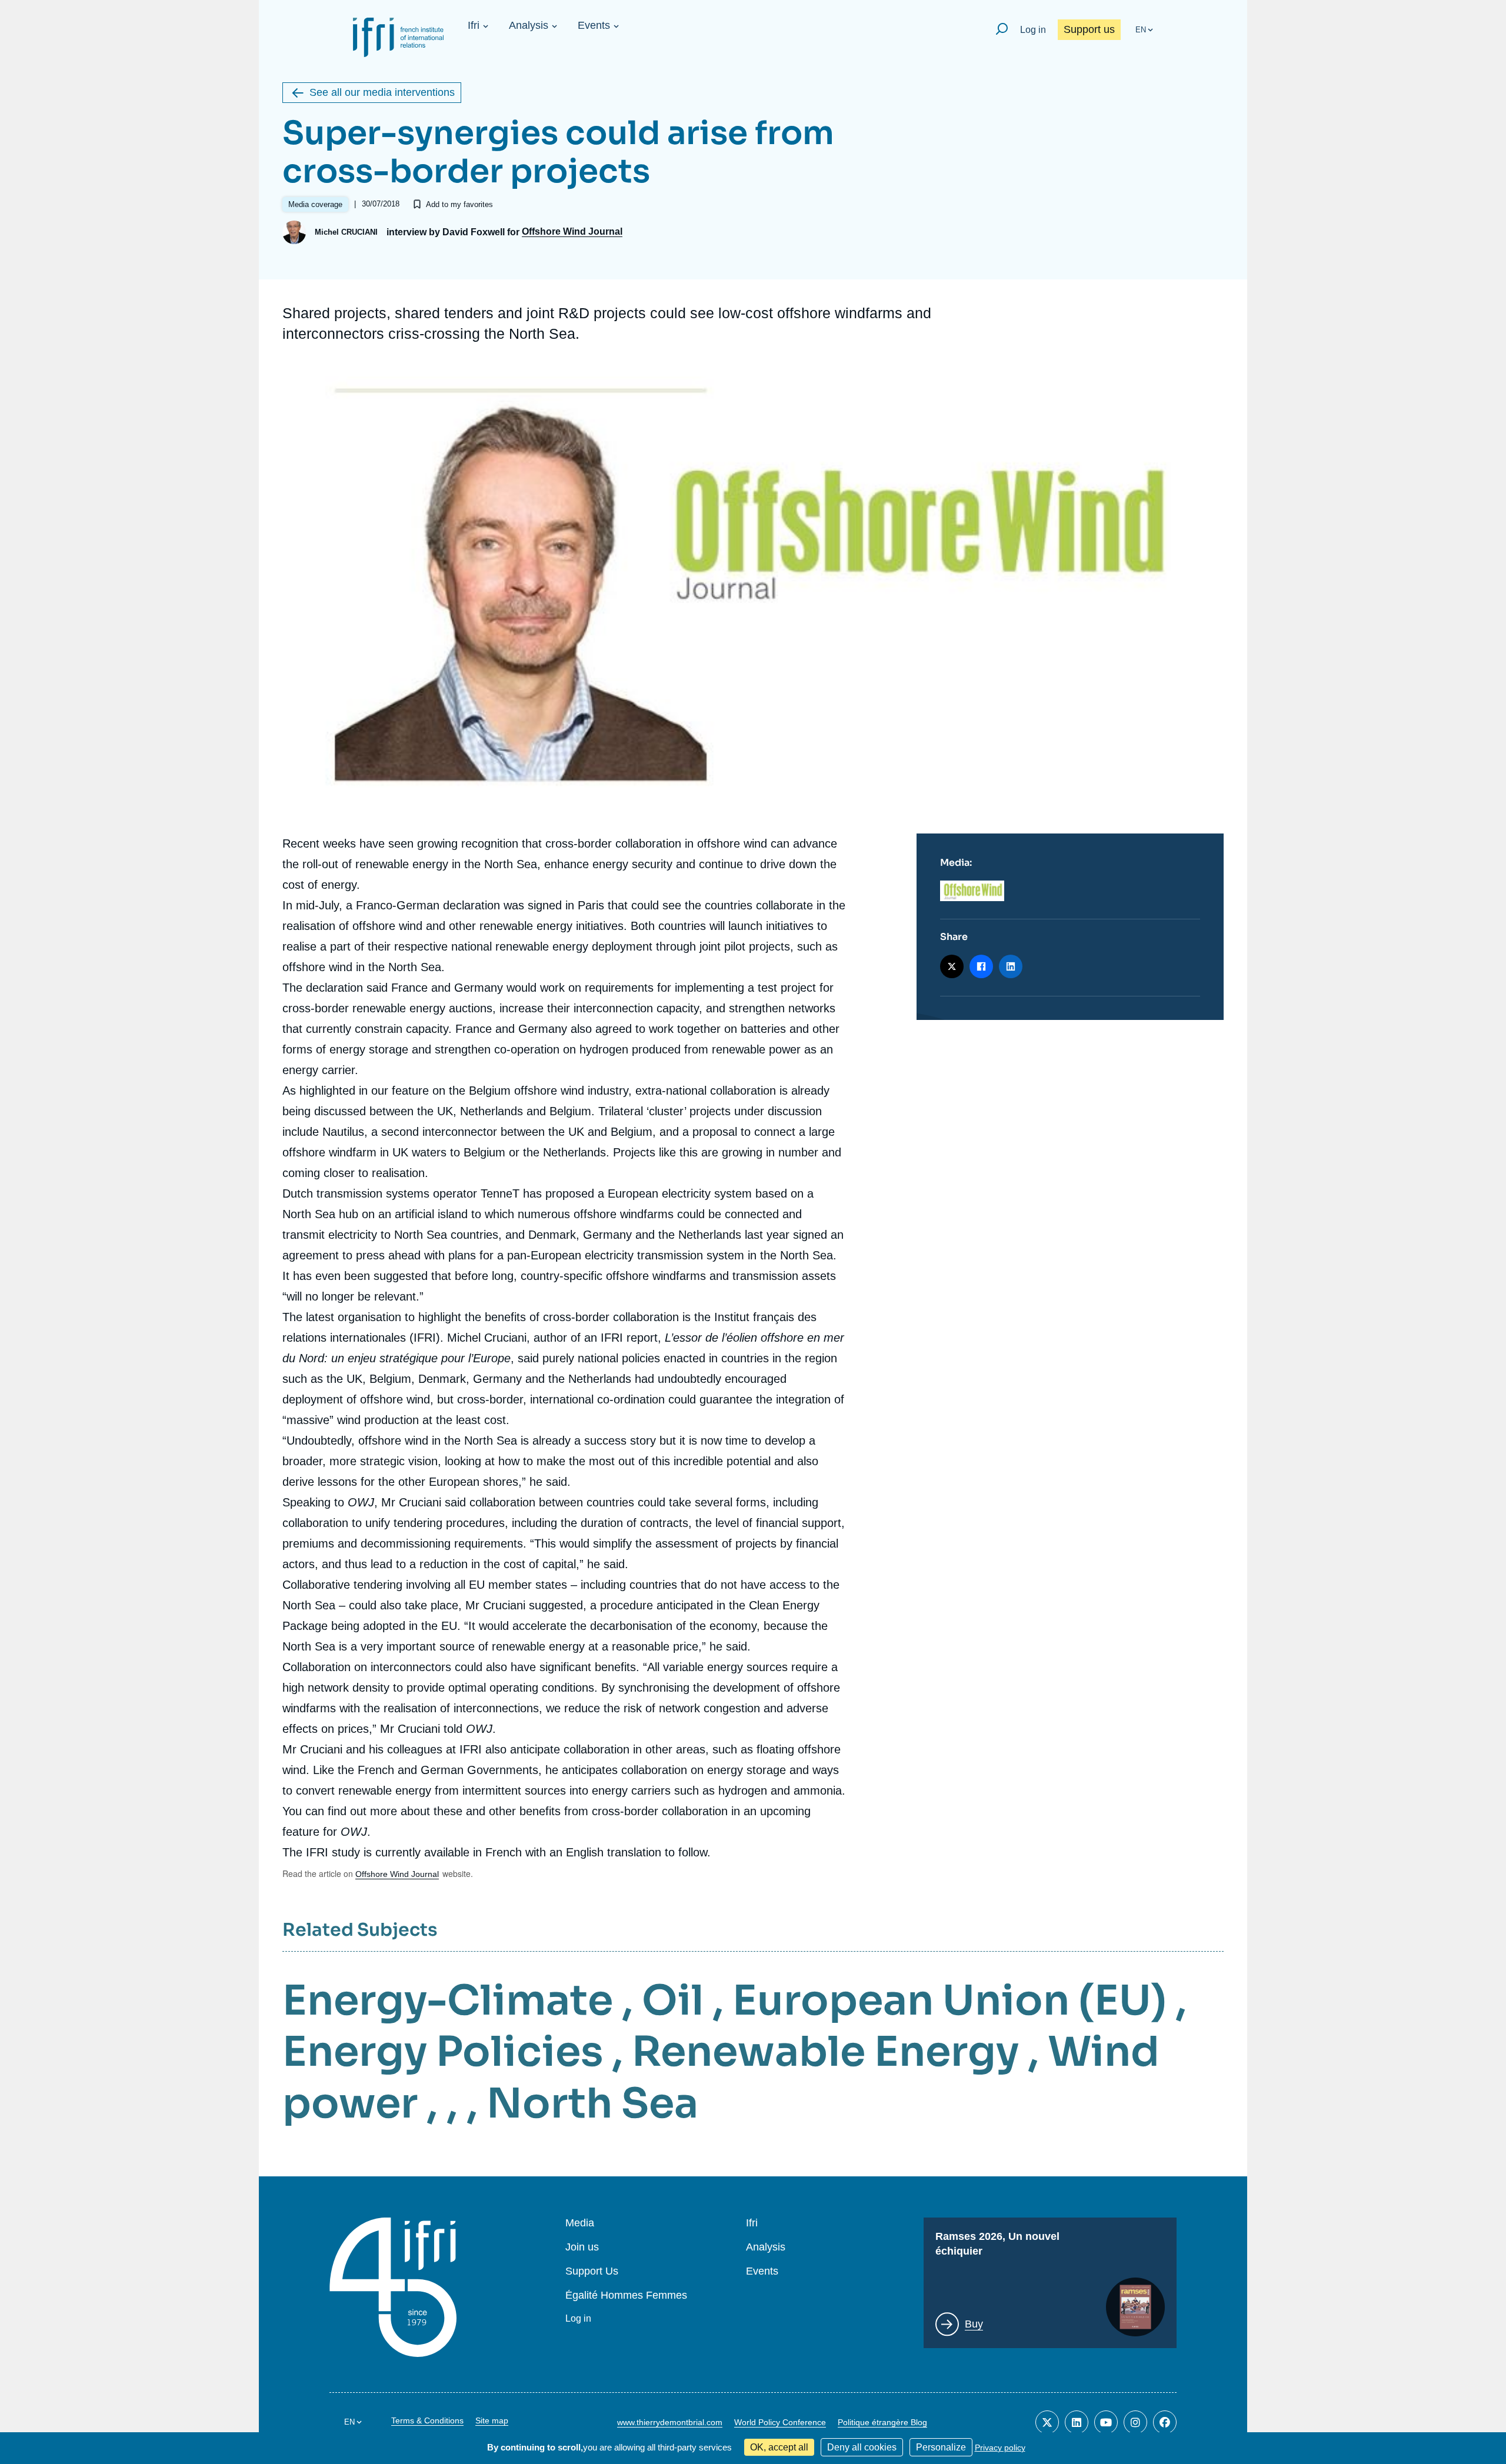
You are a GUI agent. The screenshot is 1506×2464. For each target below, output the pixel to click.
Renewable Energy (825, 2052)
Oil (673, 2000)
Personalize (941, 2447)
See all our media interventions (382, 92)
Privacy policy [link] (1000, 2448)
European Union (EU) (949, 2000)
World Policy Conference (780, 2422)
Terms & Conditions (427, 2420)
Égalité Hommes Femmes (626, 2295)
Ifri (474, 25)
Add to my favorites (459, 204)
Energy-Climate (448, 2000)
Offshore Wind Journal (572, 232)
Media (580, 2223)
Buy (974, 2324)
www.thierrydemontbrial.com (670, 2422)
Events (594, 25)
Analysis (529, 25)
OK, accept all (779, 2447)
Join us (582, 2247)
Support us (1089, 29)
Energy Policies (443, 2052)
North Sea (592, 2103)
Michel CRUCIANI (346, 232)
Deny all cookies (862, 2447)
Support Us (592, 2271)
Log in (1033, 30)
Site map (492, 2420)
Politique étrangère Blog (882, 2422)
